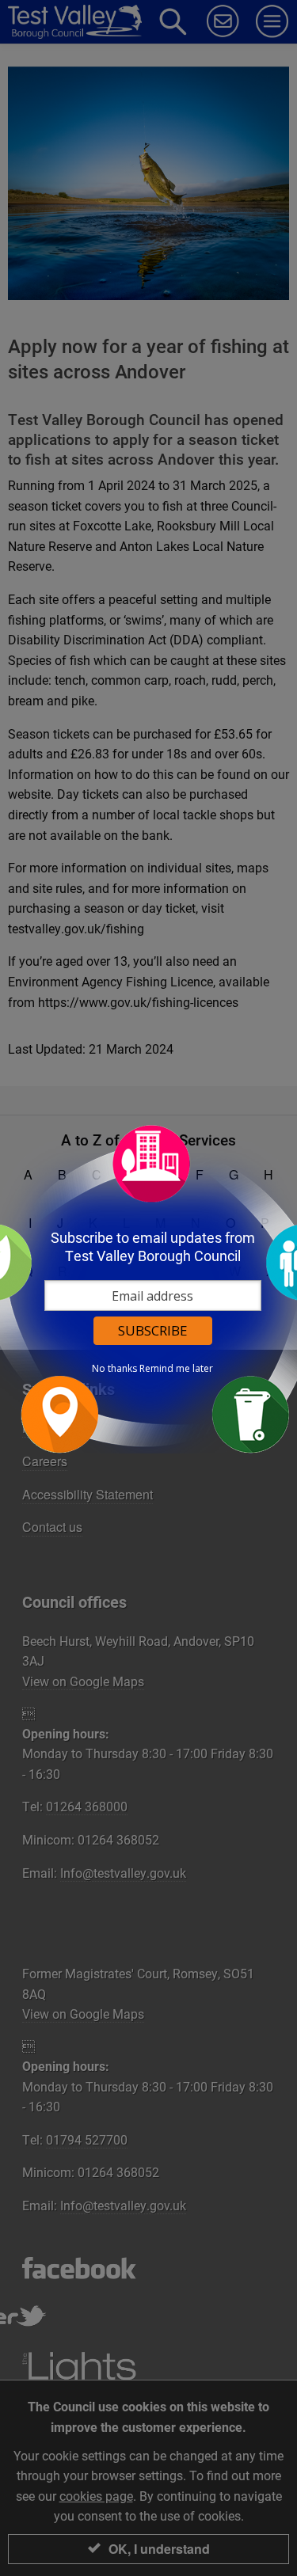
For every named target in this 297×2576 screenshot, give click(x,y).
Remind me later (176, 1369)
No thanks (114, 1369)
